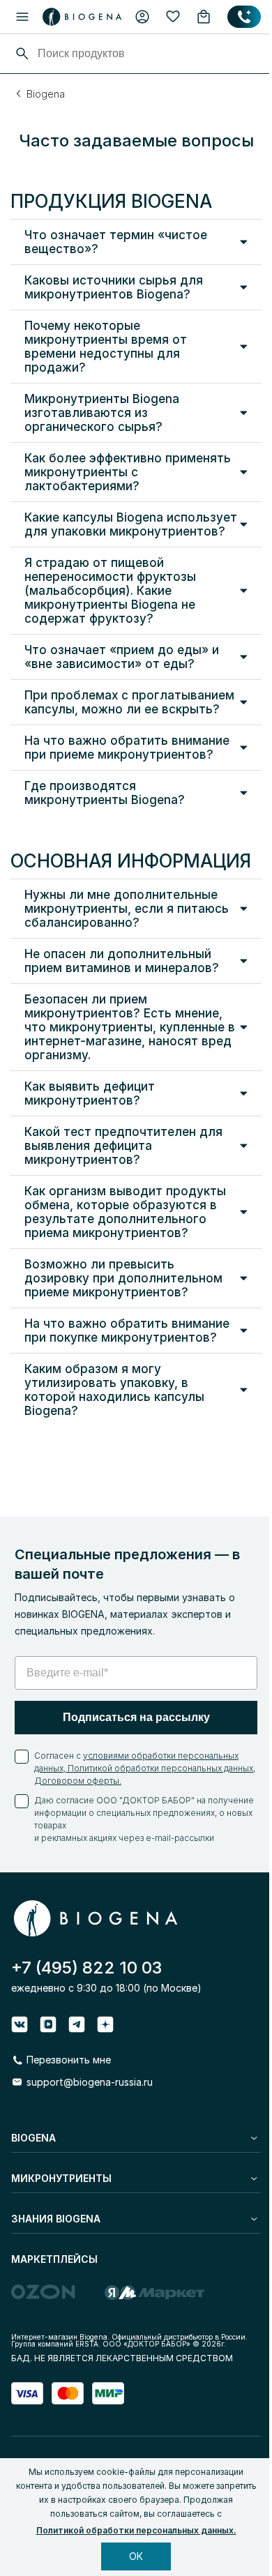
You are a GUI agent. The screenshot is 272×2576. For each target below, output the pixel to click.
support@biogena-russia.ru (90, 2082)
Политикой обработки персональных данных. (136, 2530)
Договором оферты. (78, 1781)
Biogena (46, 94)
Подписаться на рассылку (136, 1717)
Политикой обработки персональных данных (159, 1768)
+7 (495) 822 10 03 (86, 1968)
